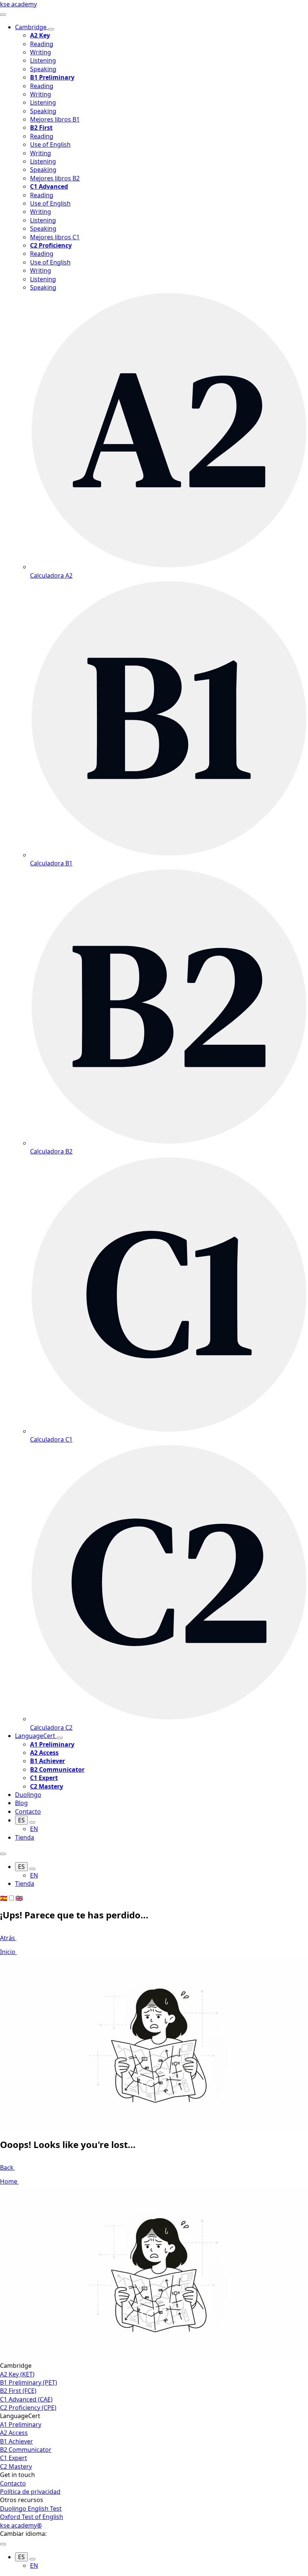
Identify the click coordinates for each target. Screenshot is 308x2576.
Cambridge (32, 27)
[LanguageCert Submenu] (60, 1738)
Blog (21, 1803)
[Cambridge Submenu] (51, 29)
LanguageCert (36, 1736)
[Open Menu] (3, 15)
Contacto (28, 1811)
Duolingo (28, 1795)
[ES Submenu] (32, 1822)
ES (21, 1820)
